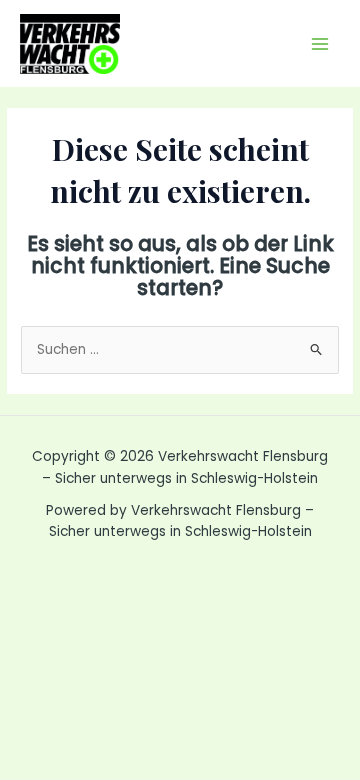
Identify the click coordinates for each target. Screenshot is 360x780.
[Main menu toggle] (320, 43)
